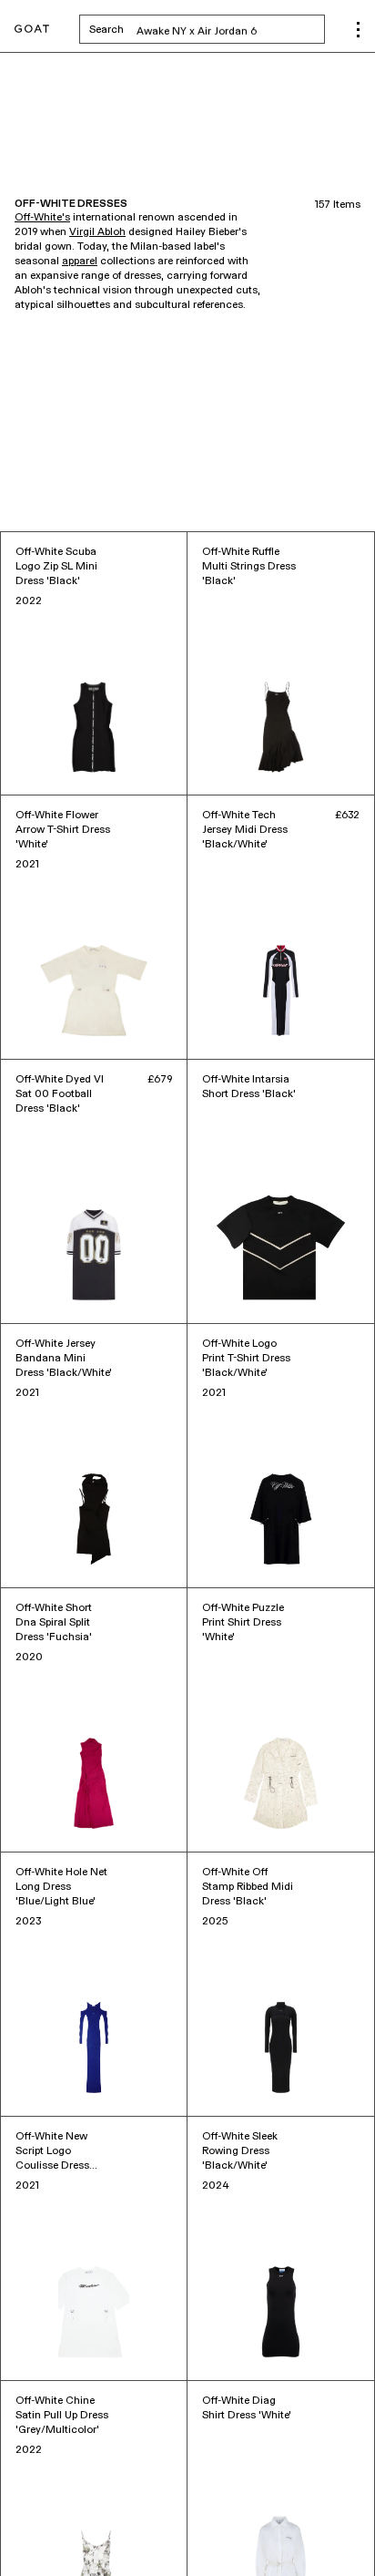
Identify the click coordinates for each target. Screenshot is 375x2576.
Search (207, 29)
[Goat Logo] (32, 30)
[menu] (358, 30)
